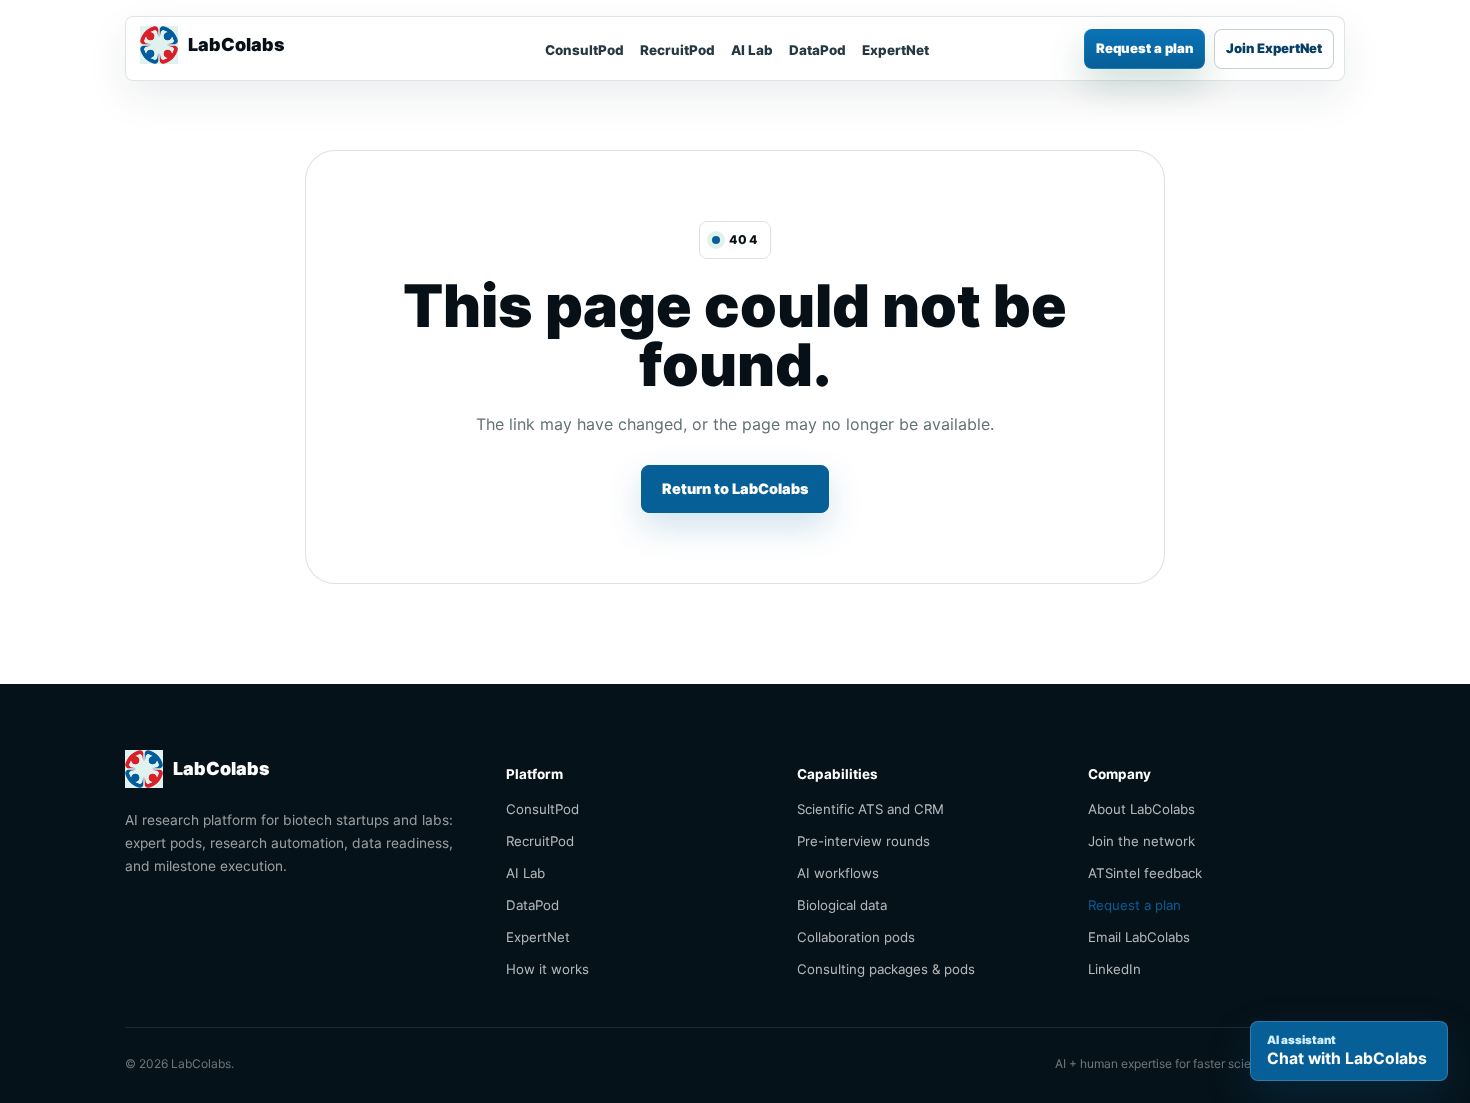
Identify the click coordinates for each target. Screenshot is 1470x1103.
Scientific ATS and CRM (870, 809)
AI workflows (838, 873)
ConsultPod (584, 50)
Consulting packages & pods (886, 969)
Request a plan (1144, 48)
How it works (547, 969)
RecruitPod (677, 50)
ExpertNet (895, 50)
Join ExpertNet (1274, 48)
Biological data (842, 905)
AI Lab (752, 50)
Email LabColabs (1139, 937)
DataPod (817, 50)
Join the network (1141, 841)
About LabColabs (1141, 809)
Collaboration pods (856, 937)
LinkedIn (1114, 969)
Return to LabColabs (735, 488)
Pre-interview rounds (863, 841)
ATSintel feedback (1145, 873)
